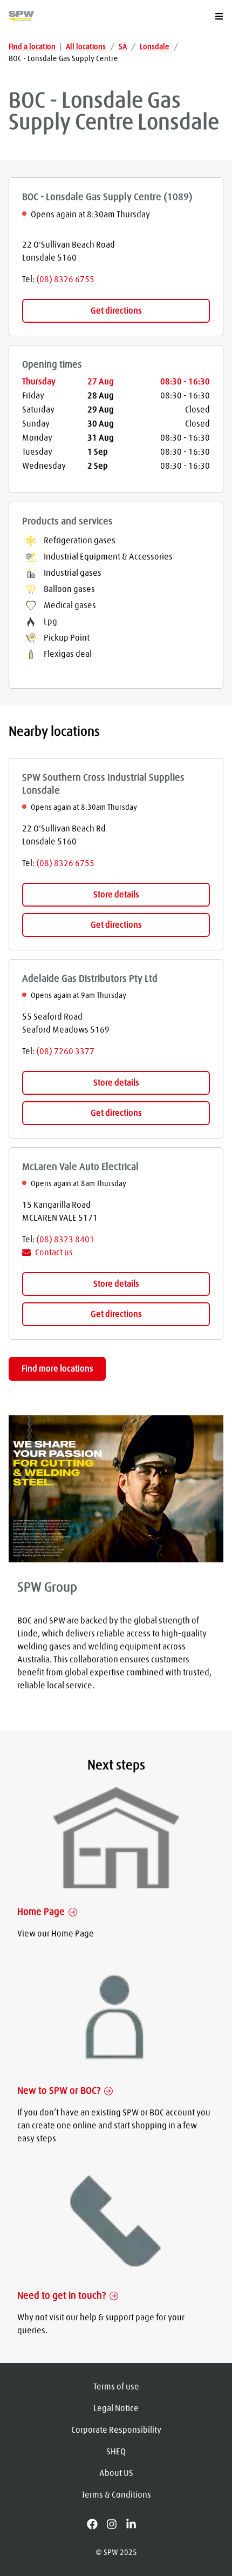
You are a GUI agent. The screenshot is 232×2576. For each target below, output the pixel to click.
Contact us (54, 1253)
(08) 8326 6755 (65, 279)
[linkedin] (135, 2524)
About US (116, 2473)
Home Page (41, 1912)
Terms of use (116, 2387)
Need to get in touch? (62, 2296)
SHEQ (116, 2452)
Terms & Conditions (116, 2495)
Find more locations (57, 1369)
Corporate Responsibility (116, 2430)
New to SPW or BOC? (59, 2091)
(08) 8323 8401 (65, 1240)
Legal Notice (116, 2408)
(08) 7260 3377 (65, 1051)
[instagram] (116, 2524)
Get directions (116, 311)
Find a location (32, 47)
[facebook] (97, 2524)
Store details (116, 895)
